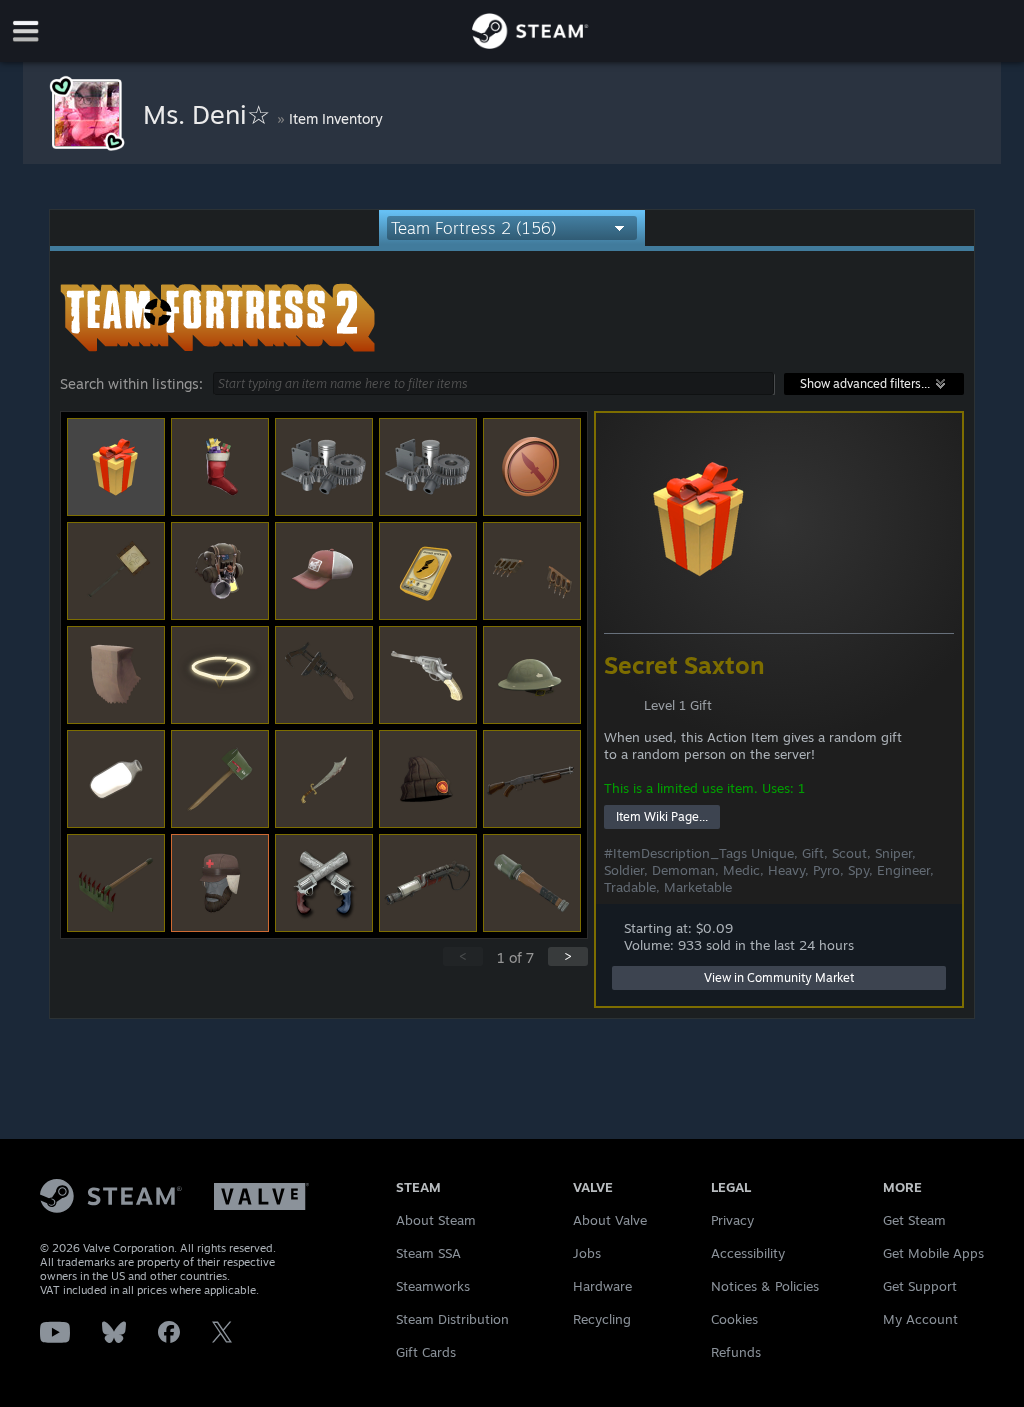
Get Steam (914, 1220)
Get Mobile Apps (933, 1253)
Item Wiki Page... (662, 816)
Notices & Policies (765, 1286)
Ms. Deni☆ (210, 114)
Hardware (602, 1286)
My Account (920, 1319)
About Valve (610, 1220)
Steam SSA (428, 1253)
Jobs (587, 1253)
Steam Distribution (452, 1319)
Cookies (734, 1319)
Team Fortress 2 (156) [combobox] (474, 228)
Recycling (602, 1319)
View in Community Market (779, 977)
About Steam (436, 1220)
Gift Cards (426, 1352)
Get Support (920, 1286)
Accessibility (748, 1253)
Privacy (732, 1220)
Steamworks (433, 1286)
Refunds (736, 1352)
